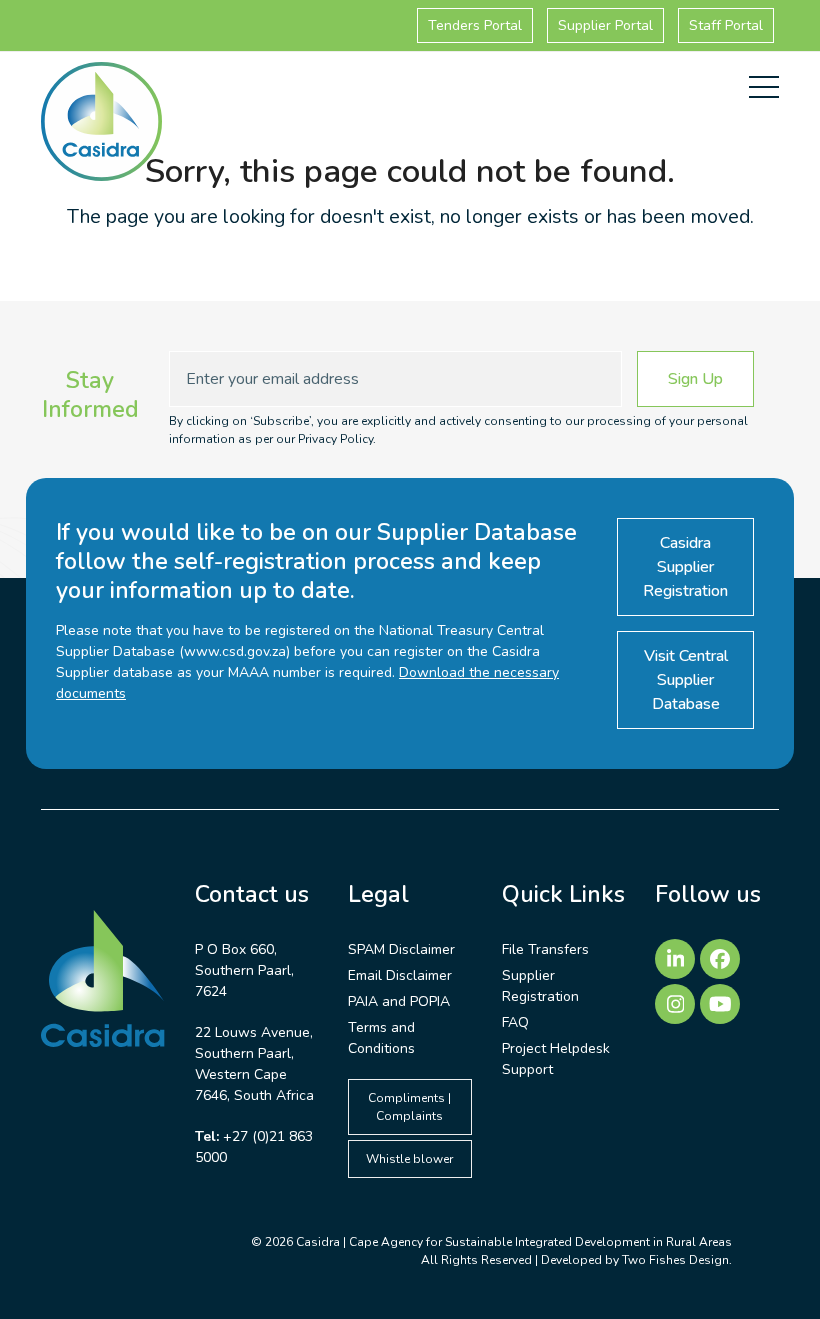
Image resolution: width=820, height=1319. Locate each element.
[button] (764, 87)
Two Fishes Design (675, 1260)
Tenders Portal (475, 25)
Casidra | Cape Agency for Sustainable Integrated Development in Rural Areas (514, 1242)
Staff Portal (726, 25)
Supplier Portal (605, 25)
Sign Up (695, 379)
